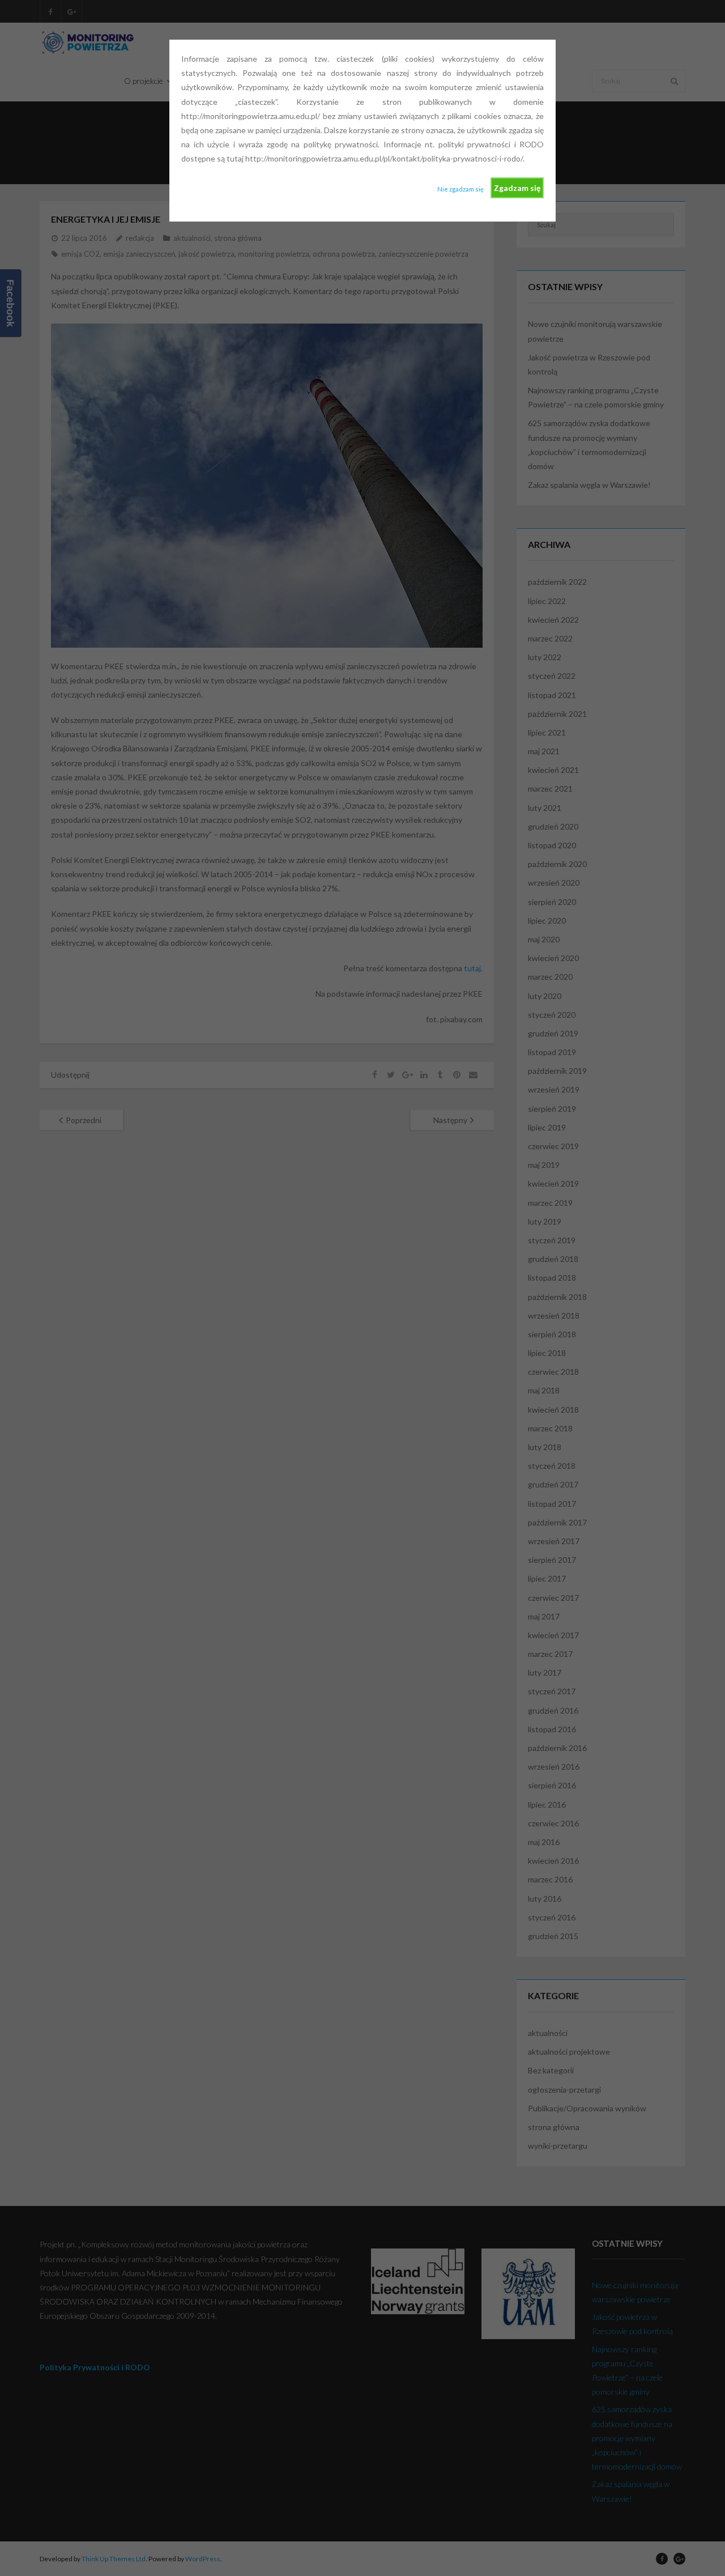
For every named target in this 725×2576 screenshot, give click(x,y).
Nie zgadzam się (460, 189)
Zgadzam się (517, 188)
